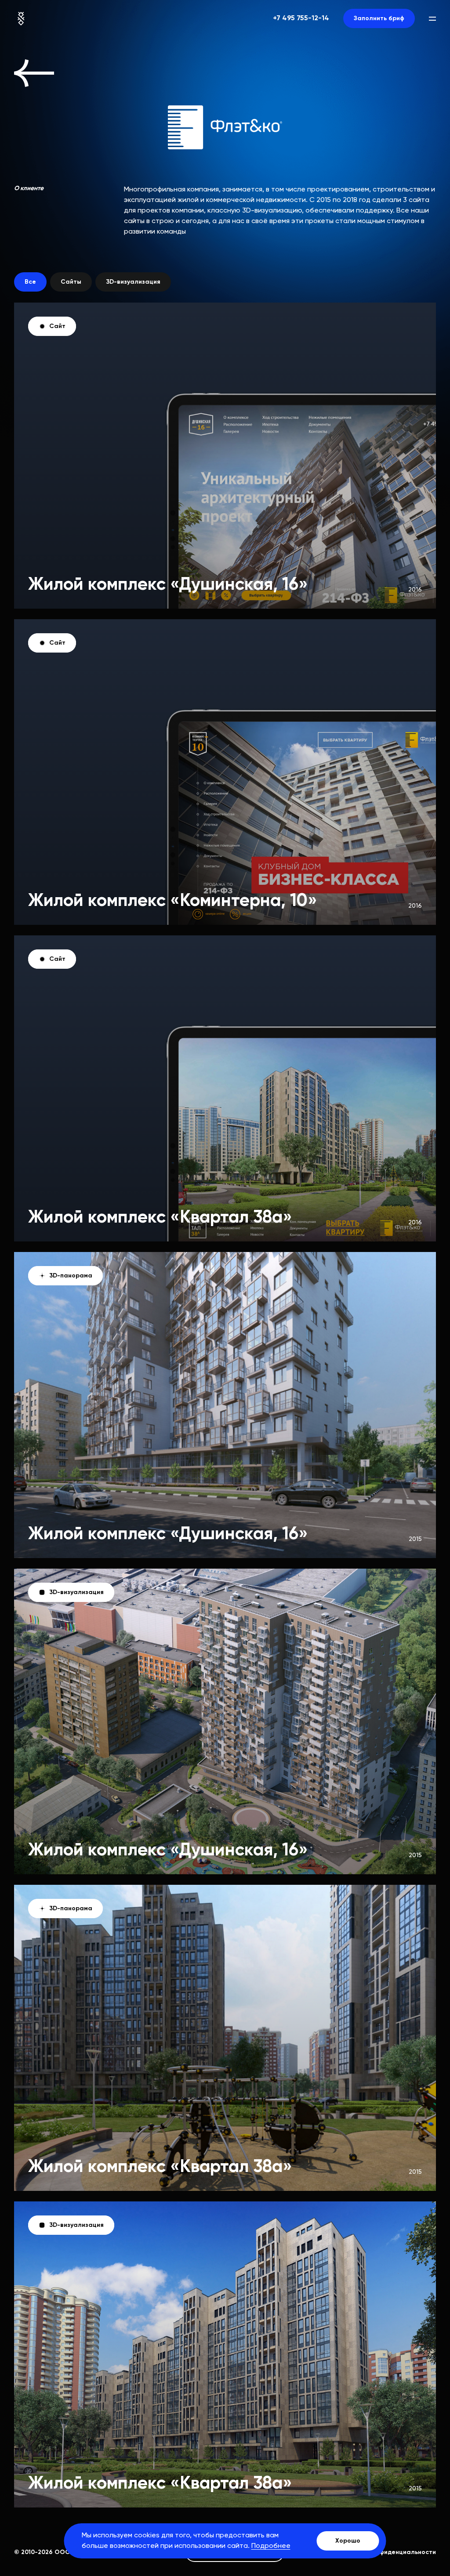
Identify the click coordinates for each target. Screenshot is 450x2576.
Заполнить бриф (379, 18)
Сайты (71, 282)
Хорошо (348, 2541)
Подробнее (271, 2546)
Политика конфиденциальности (387, 2552)
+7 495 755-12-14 (301, 18)
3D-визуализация (133, 282)
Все (30, 282)
